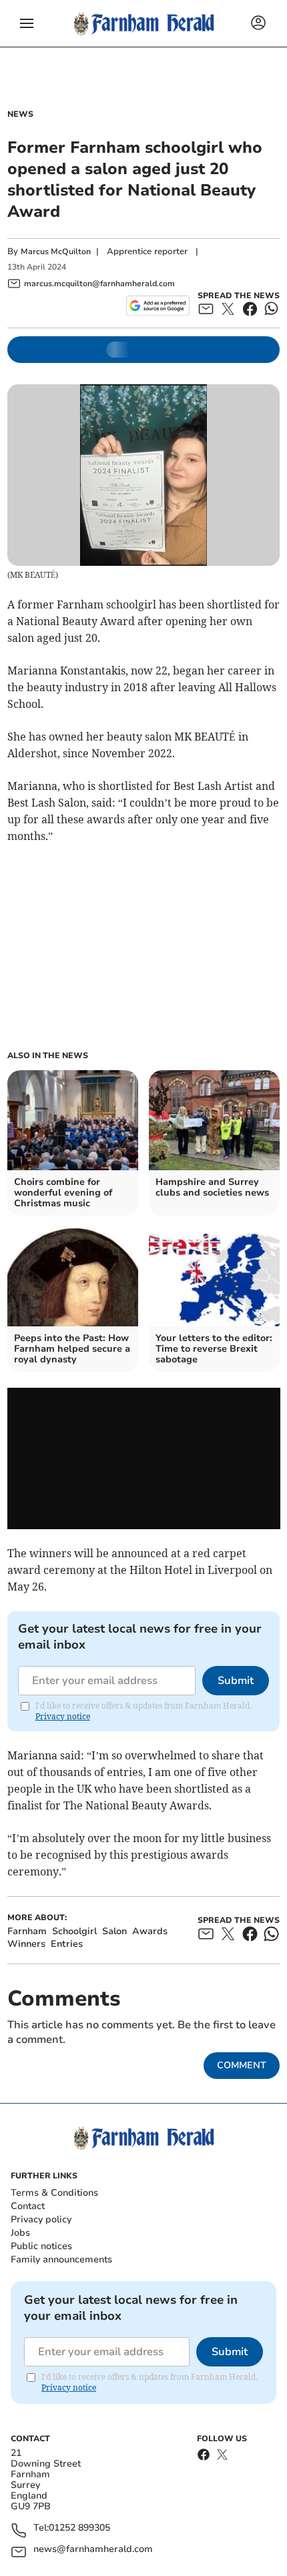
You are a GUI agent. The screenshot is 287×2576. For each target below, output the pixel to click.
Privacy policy (41, 2219)
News (20, 114)
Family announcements (61, 2259)
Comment (242, 2065)
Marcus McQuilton (56, 252)
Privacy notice (63, 1716)
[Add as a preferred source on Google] (158, 306)
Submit (236, 1681)
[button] (27, 23)
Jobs (20, 2233)
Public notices (41, 2246)
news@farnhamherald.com (93, 2550)
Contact (28, 2206)
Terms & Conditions (54, 2193)
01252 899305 (79, 2528)
